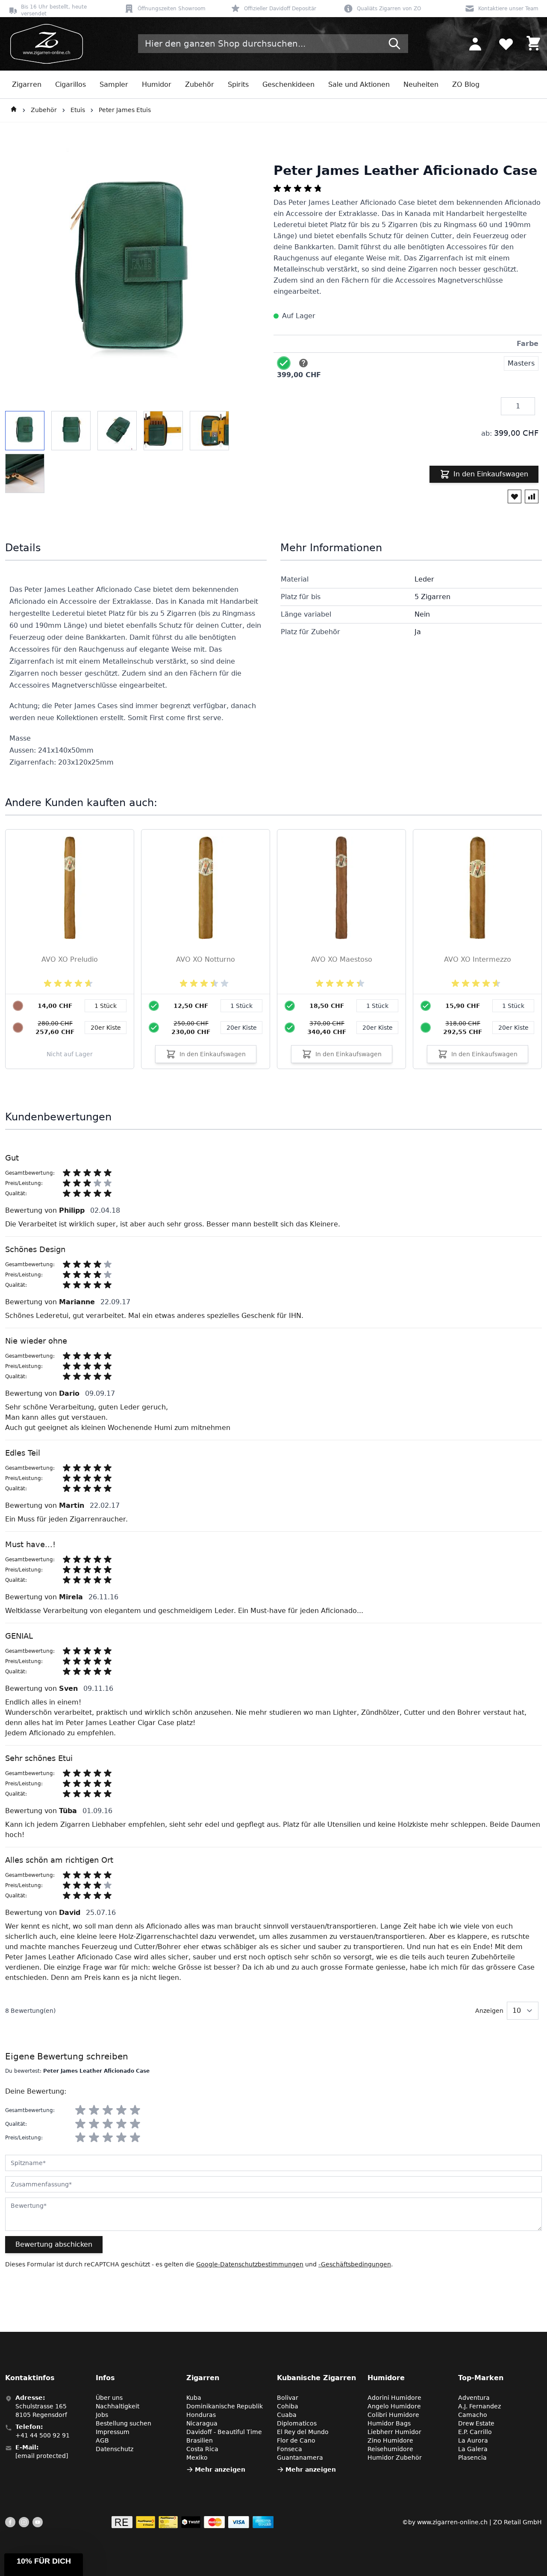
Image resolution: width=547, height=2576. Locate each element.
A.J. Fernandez (479, 2406)
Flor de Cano (296, 2440)
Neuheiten (421, 84)
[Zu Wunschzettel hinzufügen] (515, 496)
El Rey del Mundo (303, 2432)
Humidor (157, 84)
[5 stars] (135, 2110)
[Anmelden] (475, 44)
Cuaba (287, 2415)
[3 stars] (108, 2110)
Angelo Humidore (394, 2406)
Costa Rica (202, 2449)
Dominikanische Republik (225, 2406)
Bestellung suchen (124, 2423)
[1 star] (80, 2110)
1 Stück (241, 1006)
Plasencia (472, 2458)
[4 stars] (121, 2110)
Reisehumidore (390, 2449)
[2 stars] (94, 2110)
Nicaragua (202, 2423)
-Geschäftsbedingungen (355, 2264)
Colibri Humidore (393, 2415)
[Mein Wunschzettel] (506, 44)
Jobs (102, 2415)
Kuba (194, 2398)
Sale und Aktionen (359, 84)
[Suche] (394, 44)
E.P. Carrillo (475, 2432)
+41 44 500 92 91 (43, 2435)
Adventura (474, 2398)
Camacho (473, 2415)
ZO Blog (466, 84)
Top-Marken (481, 2378)
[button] (44, 2565)
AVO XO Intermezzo (478, 959)
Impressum (113, 2432)
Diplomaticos (297, 2423)
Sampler (114, 84)
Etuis (78, 110)
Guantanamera (300, 2458)
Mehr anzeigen (220, 2470)
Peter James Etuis (125, 110)
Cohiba (288, 2406)
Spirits (238, 84)
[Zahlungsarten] (193, 2522)
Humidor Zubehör (395, 2458)
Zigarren (27, 84)
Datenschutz (115, 2449)
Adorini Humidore (394, 2398)
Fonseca (290, 2449)
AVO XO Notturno (206, 959)
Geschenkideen (288, 84)
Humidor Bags (389, 2423)
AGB (102, 2440)
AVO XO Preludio (70, 959)
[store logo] (44, 44)
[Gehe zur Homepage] (14, 110)
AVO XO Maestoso (342, 959)
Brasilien (200, 2440)
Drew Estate (476, 2423)
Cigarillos (71, 84)
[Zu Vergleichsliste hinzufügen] (532, 496)
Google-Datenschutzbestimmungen (250, 2264)
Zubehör (200, 84)
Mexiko (197, 2458)
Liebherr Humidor (394, 2432)
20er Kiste (242, 1028)
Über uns (109, 2398)
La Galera (473, 2449)
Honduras (201, 2415)
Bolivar (288, 2398)
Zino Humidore (390, 2440)
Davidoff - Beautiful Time (224, 2432)
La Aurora (473, 2440)
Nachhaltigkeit (118, 2406)
